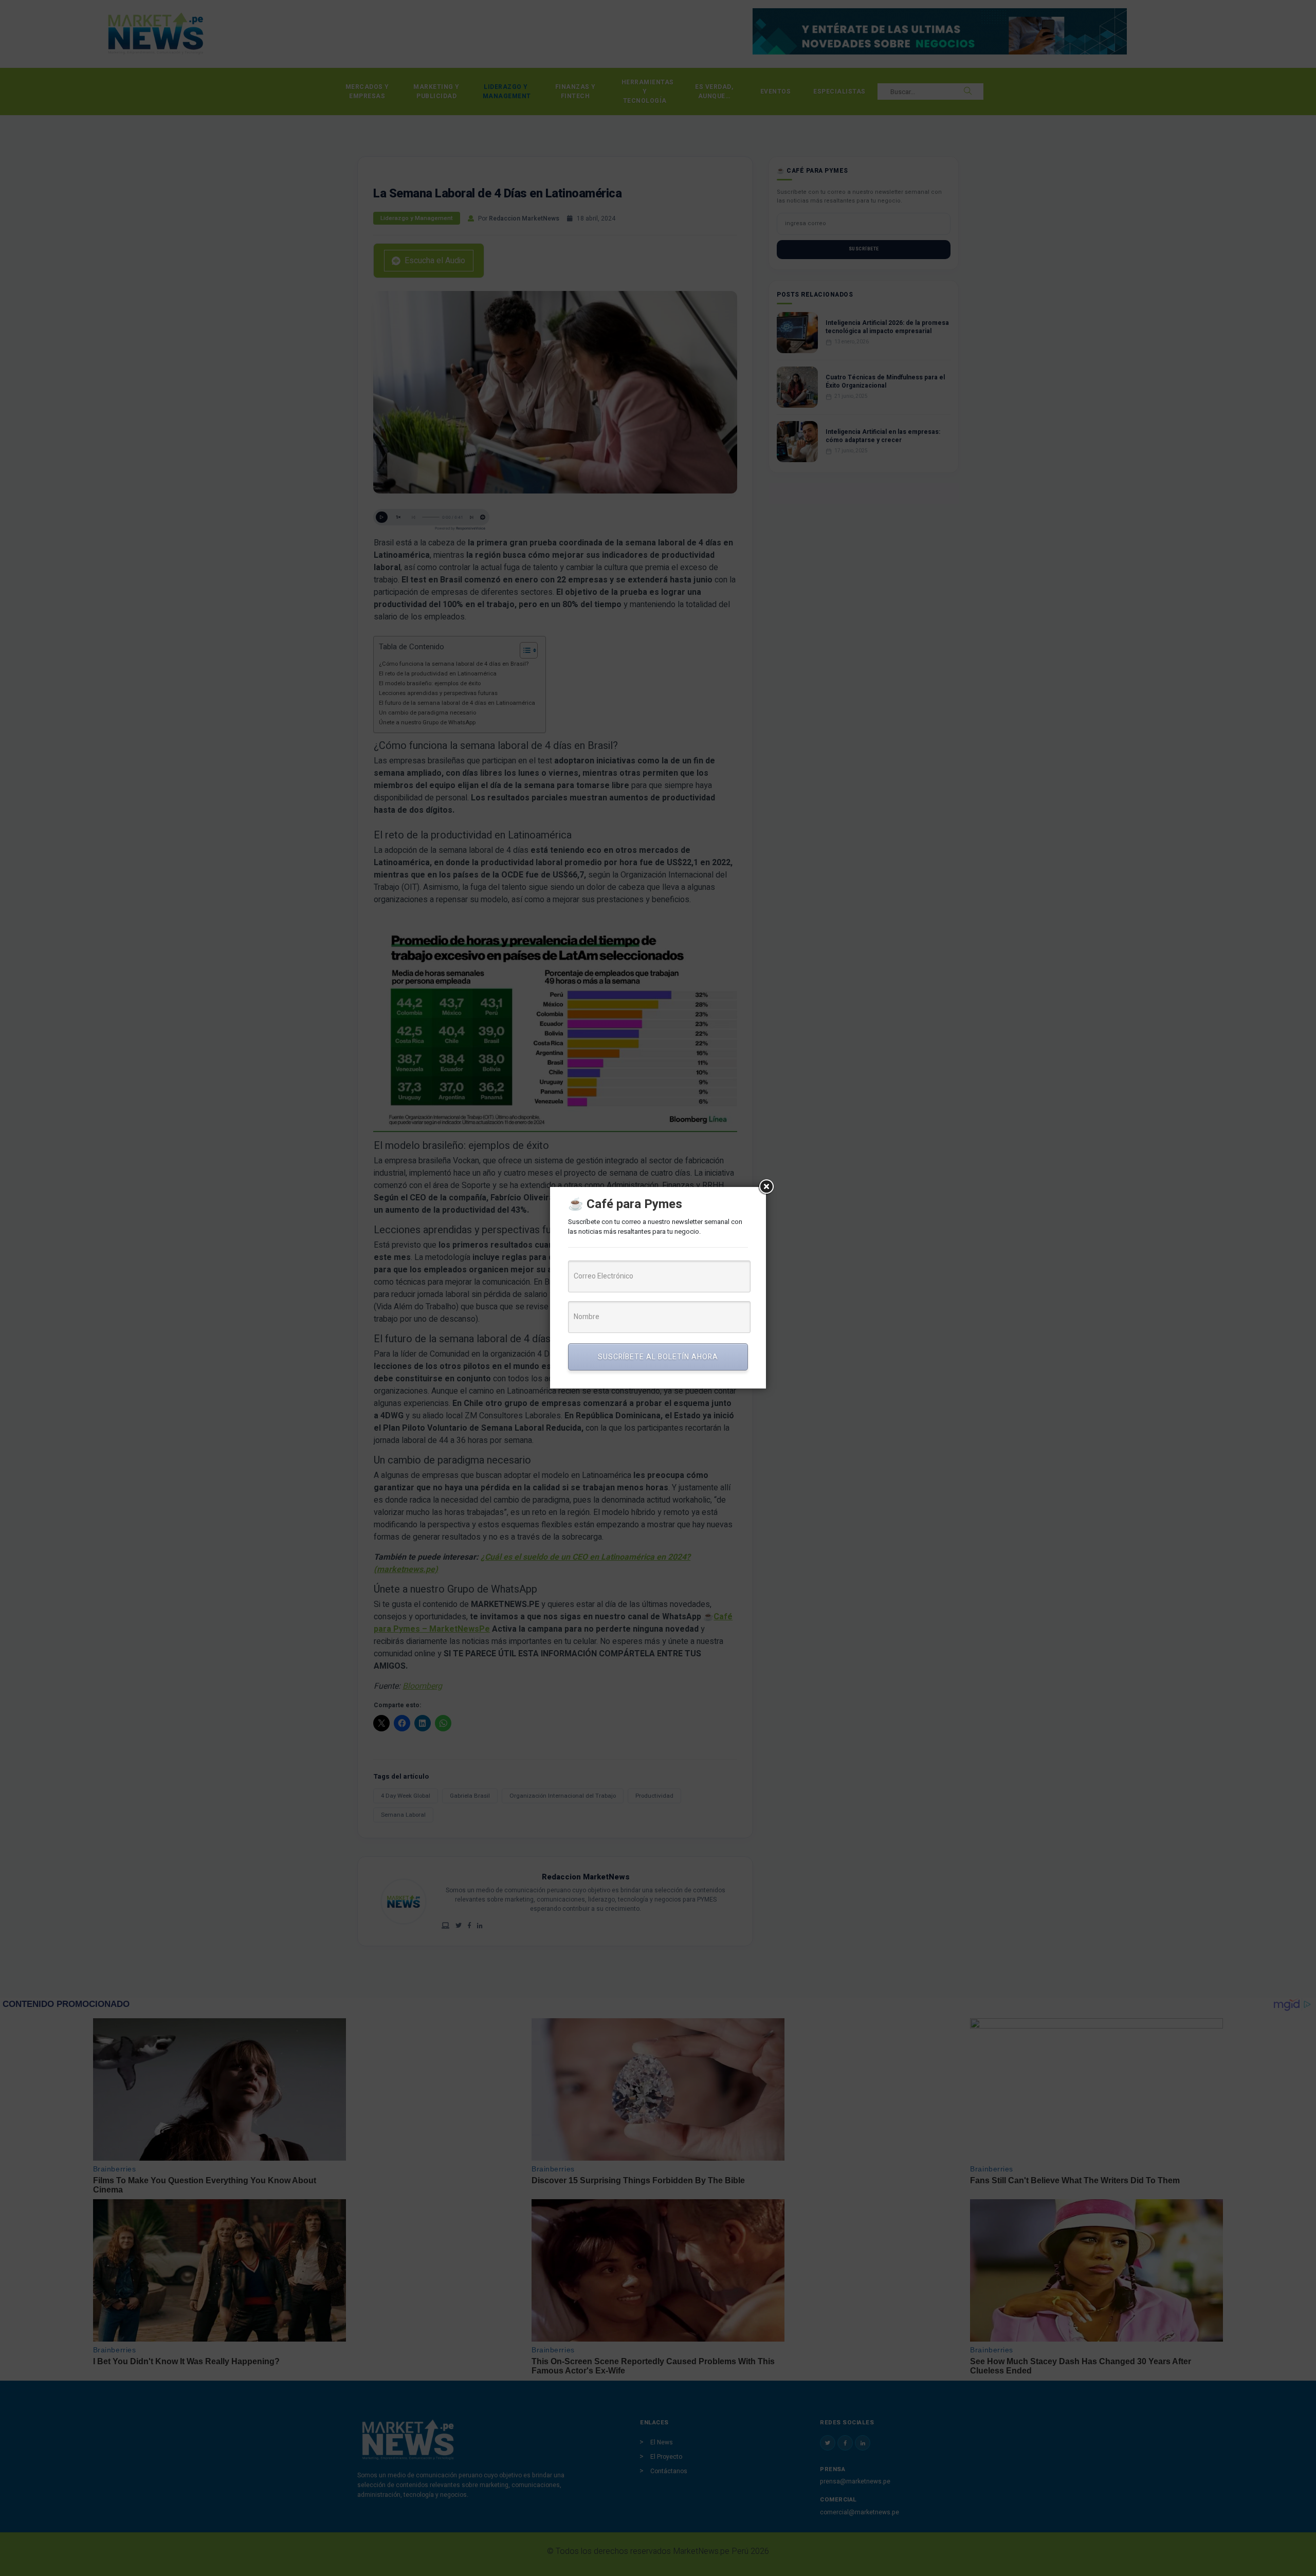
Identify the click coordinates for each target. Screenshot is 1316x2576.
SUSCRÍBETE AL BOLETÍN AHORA (658, 1357)
